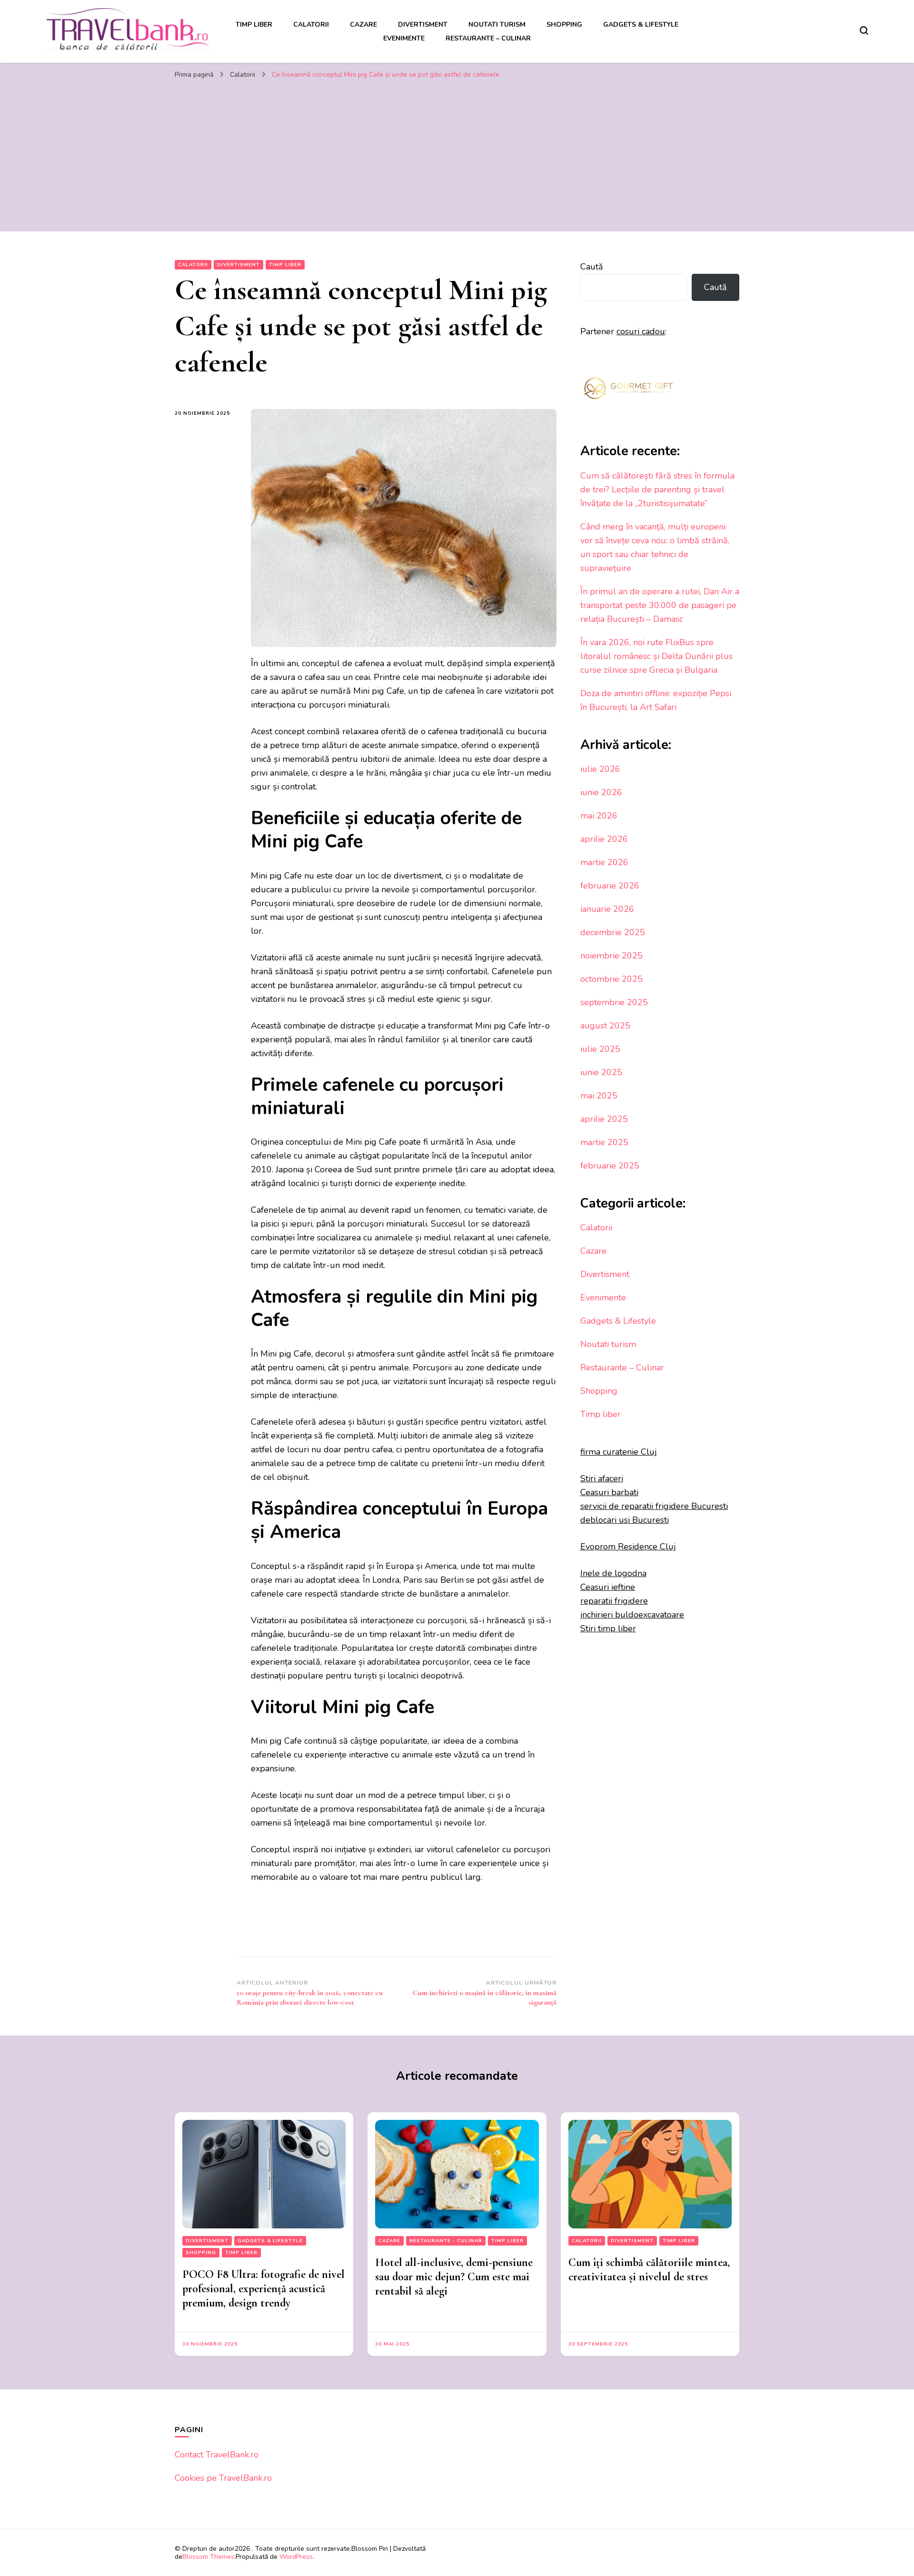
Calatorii (311, 25)
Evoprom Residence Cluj (628, 1547)
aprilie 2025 (604, 1119)
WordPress (296, 2557)
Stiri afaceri (602, 1478)
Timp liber (254, 25)
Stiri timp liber (608, 1628)
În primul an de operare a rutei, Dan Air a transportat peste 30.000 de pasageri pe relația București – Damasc (660, 605)
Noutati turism (497, 25)
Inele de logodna (613, 1573)
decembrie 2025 (613, 932)
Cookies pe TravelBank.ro (223, 2478)
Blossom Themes (208, 2557)
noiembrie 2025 (611, 956)
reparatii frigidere (614, 1601)
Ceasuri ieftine (608, 1587)
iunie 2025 (601, 1072)
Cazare (363, 25)
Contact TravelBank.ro (217, 2455)
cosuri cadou (641, 331)
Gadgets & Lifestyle (641, 25)
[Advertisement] (457, 155)
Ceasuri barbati (609, 1492)
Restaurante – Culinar (488, 38)
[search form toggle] (864, 30)
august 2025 (605, 1026)
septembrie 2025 (614, 1002)
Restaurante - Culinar (446, 2241)
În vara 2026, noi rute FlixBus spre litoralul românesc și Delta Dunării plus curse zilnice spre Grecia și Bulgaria (656, 656)
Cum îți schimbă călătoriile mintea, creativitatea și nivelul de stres (649, 2270)
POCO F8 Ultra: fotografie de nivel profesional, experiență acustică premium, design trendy (263, 2289)
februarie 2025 (610, 1166)
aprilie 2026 (604, 839)
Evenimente (404, 38)
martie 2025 (604, 1142)
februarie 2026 (610, 886)
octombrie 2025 (611, 979)
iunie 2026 (601, 792)
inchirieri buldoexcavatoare (632, 1615)
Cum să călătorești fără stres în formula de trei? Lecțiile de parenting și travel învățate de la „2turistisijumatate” (657, 489)
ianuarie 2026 (607, 909)
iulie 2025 (600, 1049)
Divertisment (423, 25)
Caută (592, 267)
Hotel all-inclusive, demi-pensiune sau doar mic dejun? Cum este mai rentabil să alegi (454, 2277)
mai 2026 (599, 816)
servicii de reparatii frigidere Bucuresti (654, 1506)
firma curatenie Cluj (619, 1452)
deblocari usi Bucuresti (625, 1520)
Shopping (564, 25)
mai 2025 (599, 1096)
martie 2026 (604, 862)
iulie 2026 (600, 769)
